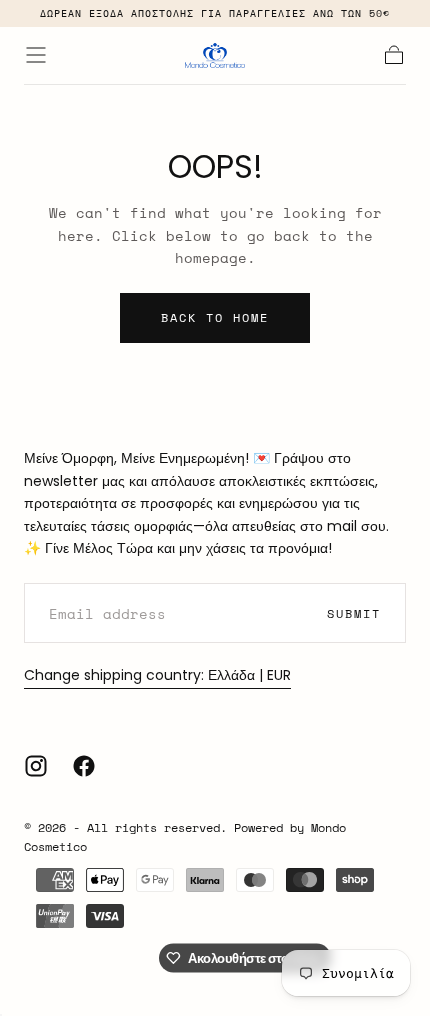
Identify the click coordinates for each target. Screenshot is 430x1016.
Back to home (215, 317)
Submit (354, 613)
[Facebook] (84, 766)
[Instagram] (36, 766)
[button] (36, 55)
